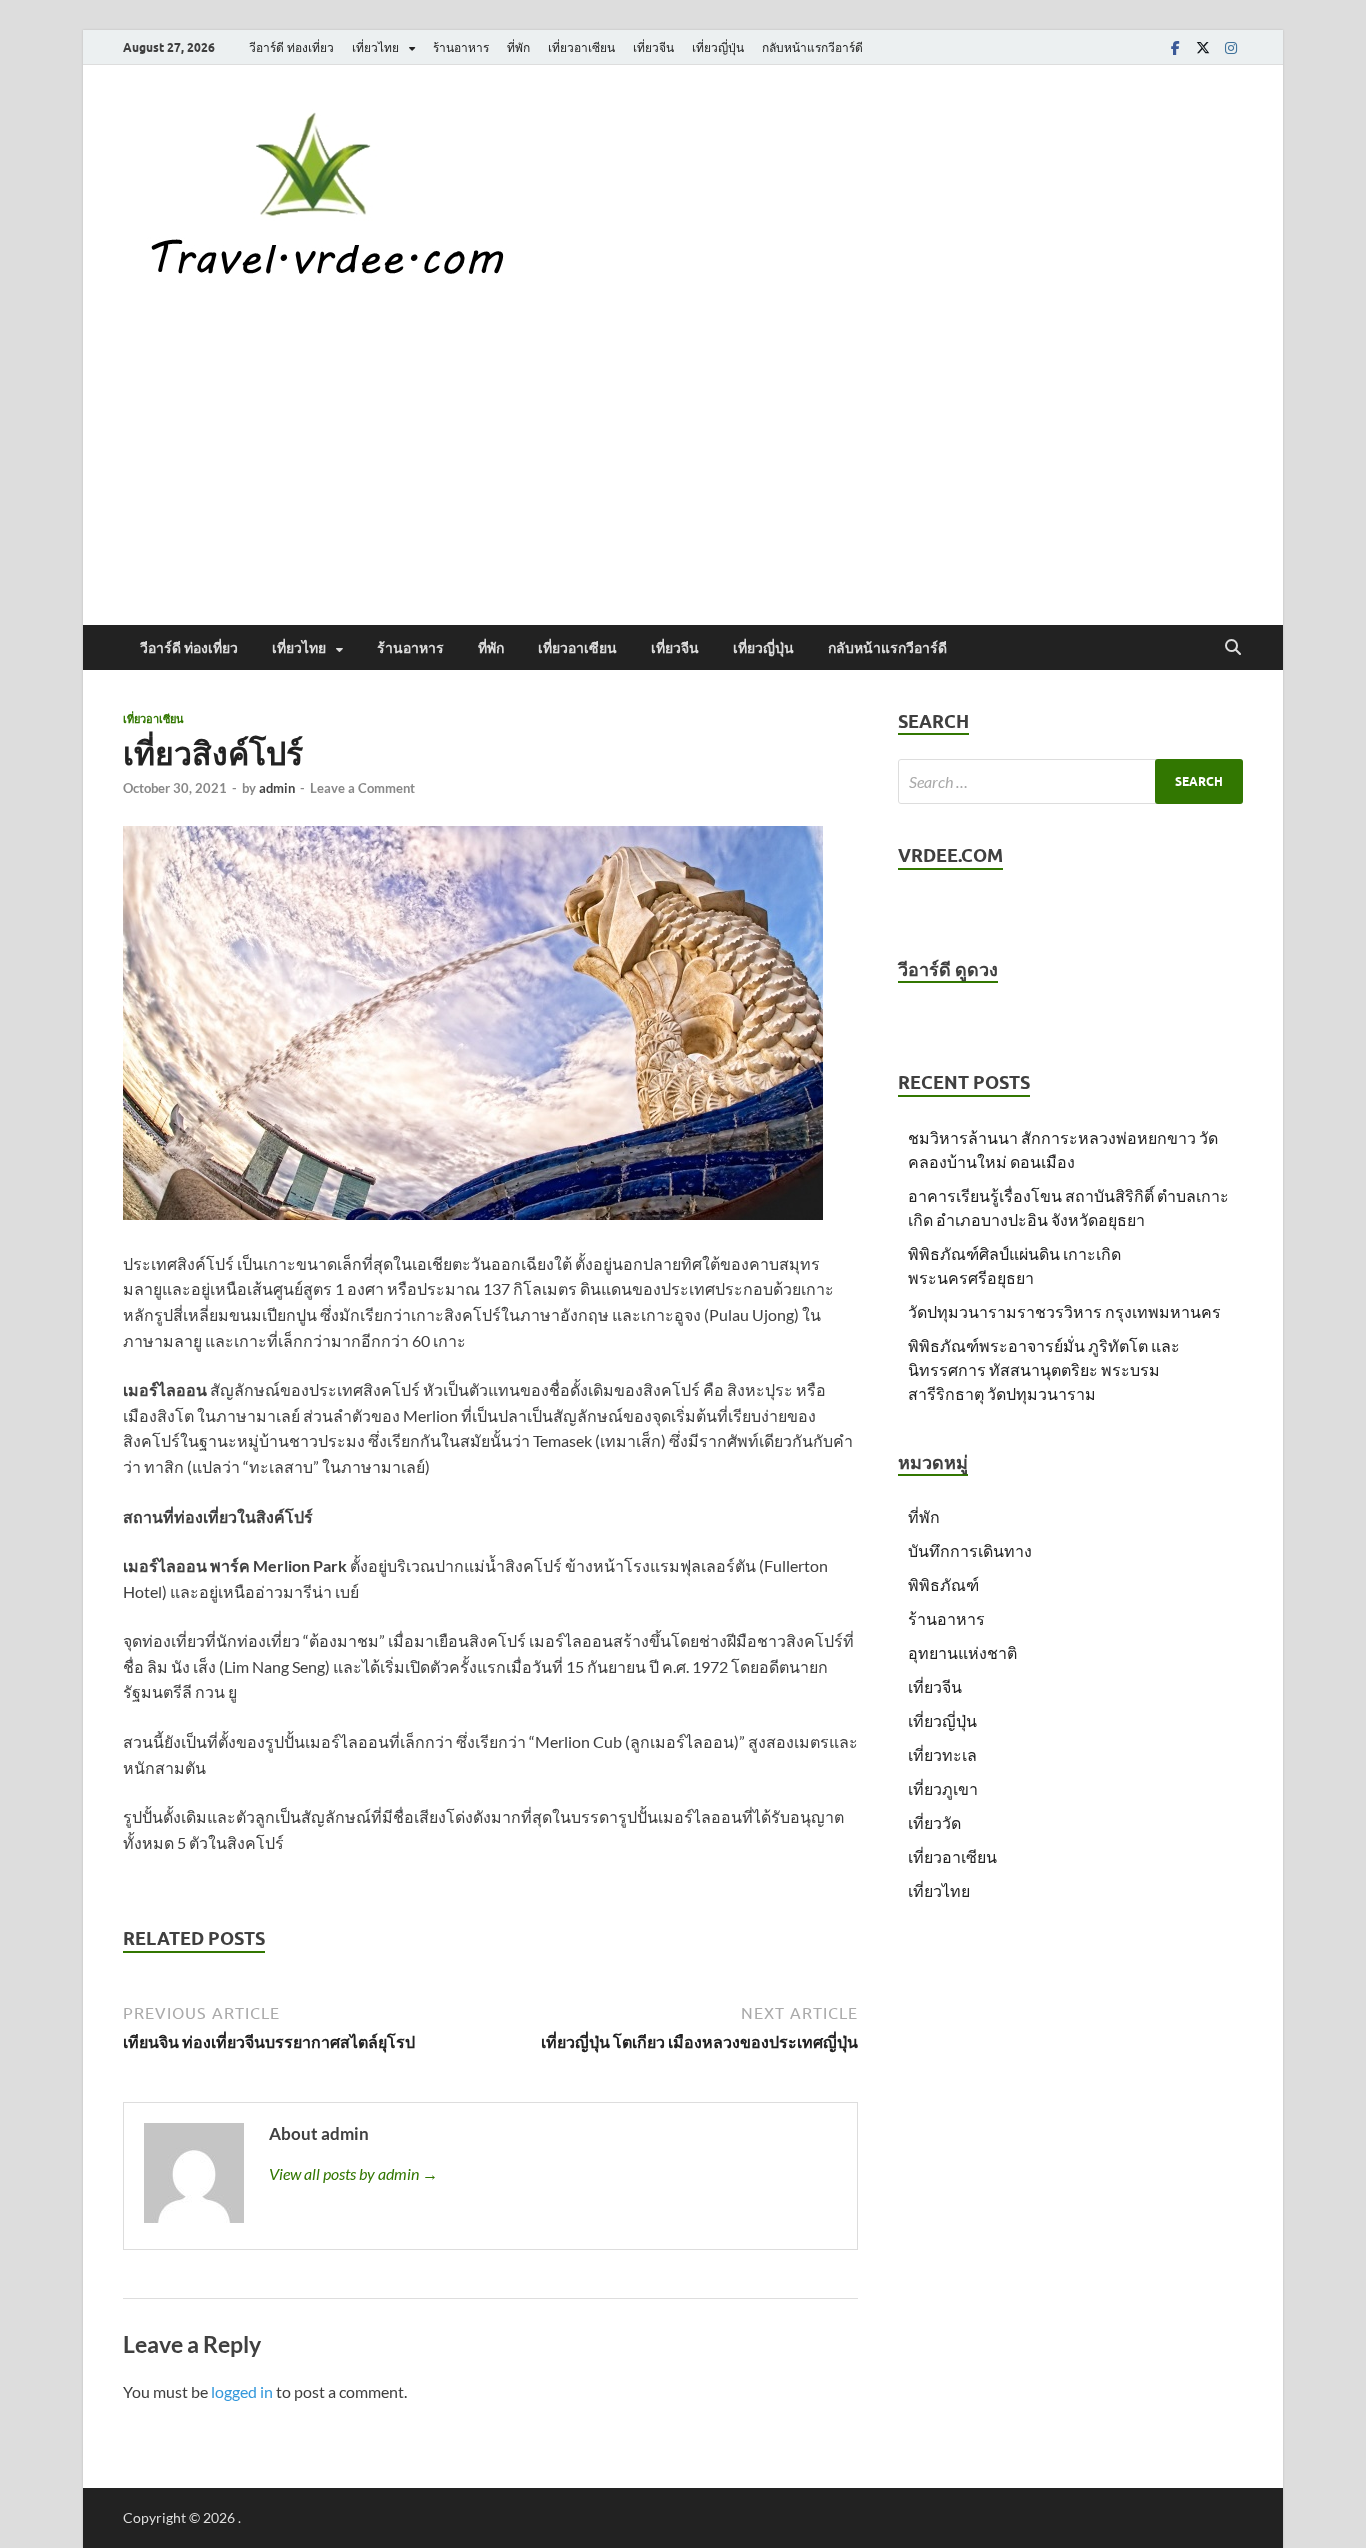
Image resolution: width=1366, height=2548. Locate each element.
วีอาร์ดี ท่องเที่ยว (291, 47)
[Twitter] (1203, 47)
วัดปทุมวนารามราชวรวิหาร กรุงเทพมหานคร (1064, 1311)
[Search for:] (1070, 781)
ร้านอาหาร (461, 47)
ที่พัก (518, 47)
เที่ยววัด (934, 1822)
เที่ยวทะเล (942, 1754)
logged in (242, 2391)
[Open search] (1233, 648)
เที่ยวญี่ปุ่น (718, 47)
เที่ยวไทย (375, 47)
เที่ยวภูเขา (943, 1788)
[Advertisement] (683, 475)
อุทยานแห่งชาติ (962, 1652)
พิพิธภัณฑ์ (943, 1584)
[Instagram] (1231, 47)
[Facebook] (1175, 47)
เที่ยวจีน (653, 47)
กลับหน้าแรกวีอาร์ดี (812, 47)
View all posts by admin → (353, 2173)
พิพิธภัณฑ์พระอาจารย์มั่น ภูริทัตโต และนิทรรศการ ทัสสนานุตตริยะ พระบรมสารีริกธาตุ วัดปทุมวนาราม (1044, 1369)
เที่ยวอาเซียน (581, 47)
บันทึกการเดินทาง (970, 1550)
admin (277, 788)
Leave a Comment (362, 788)
